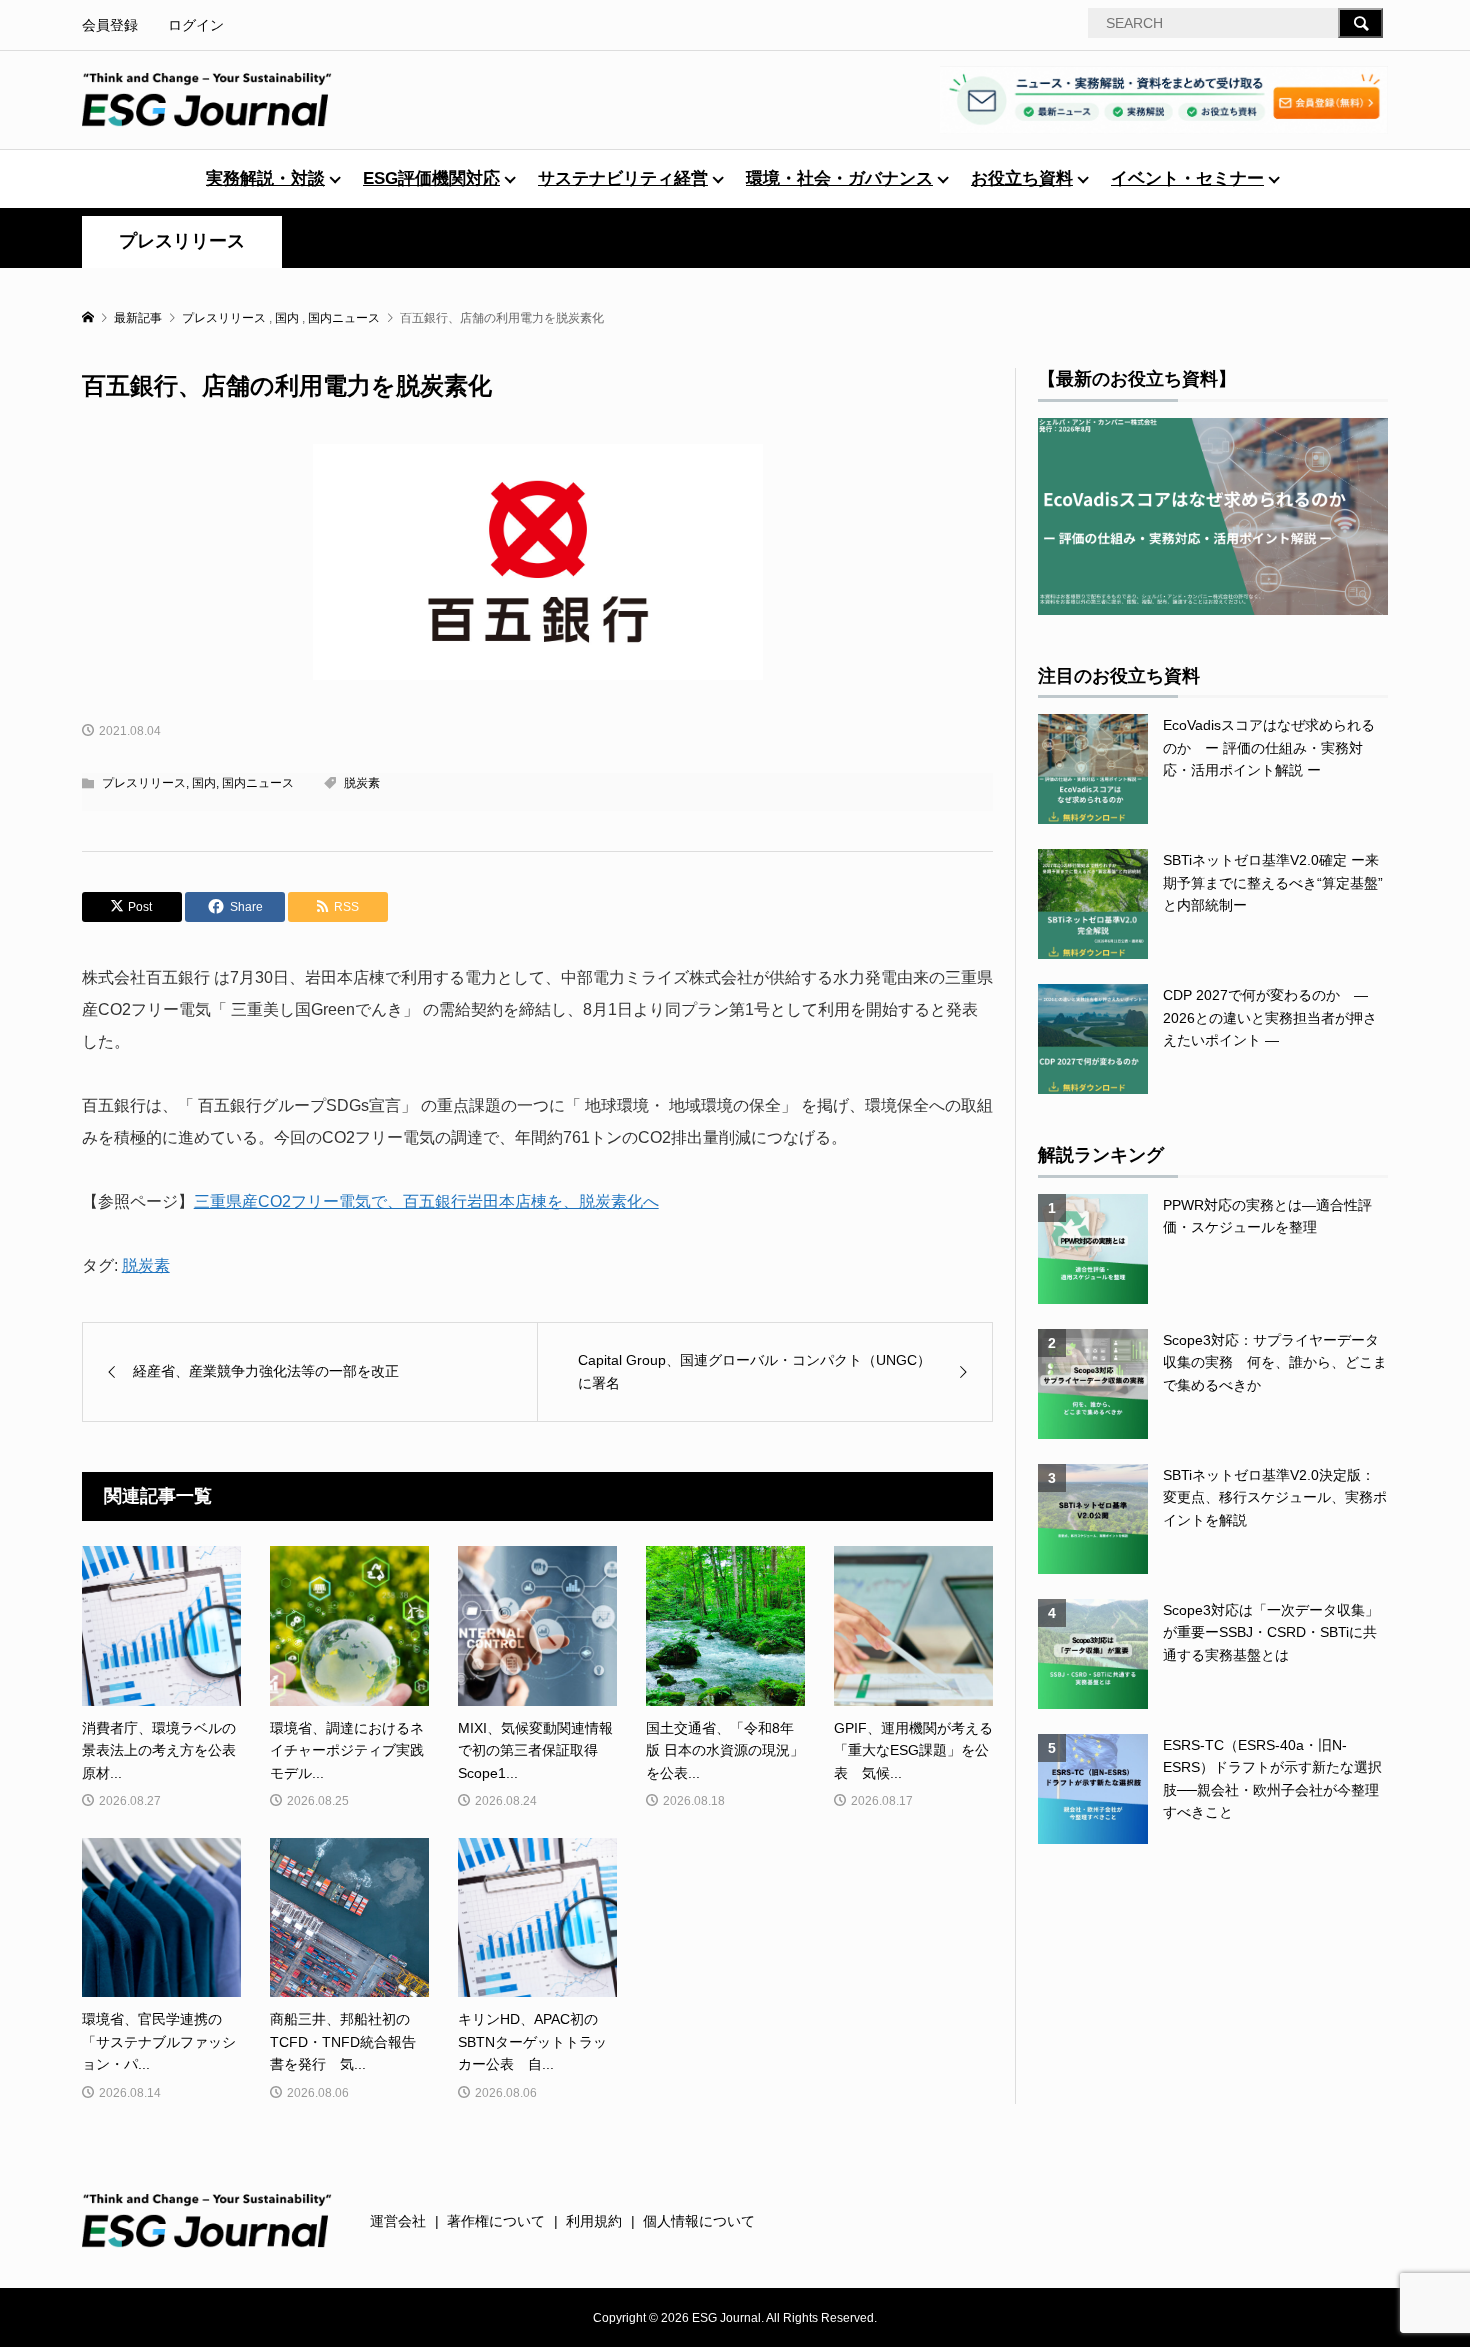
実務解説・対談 (265, 178)
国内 (204, 783)
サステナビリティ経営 (623, 178)
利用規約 (594, 2221)
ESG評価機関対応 (431, 178)
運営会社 (398, 2221)
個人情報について (699, 2221)
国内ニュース (258, 783)
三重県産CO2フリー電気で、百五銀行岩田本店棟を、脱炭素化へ (426, 1201)
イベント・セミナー (1187, 178)
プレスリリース (182, 241)
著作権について (496, 2221)
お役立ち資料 (1022, 178)
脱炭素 (362, 783)
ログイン (196, 25)
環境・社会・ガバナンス (839, 178)
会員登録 (110, 25)
